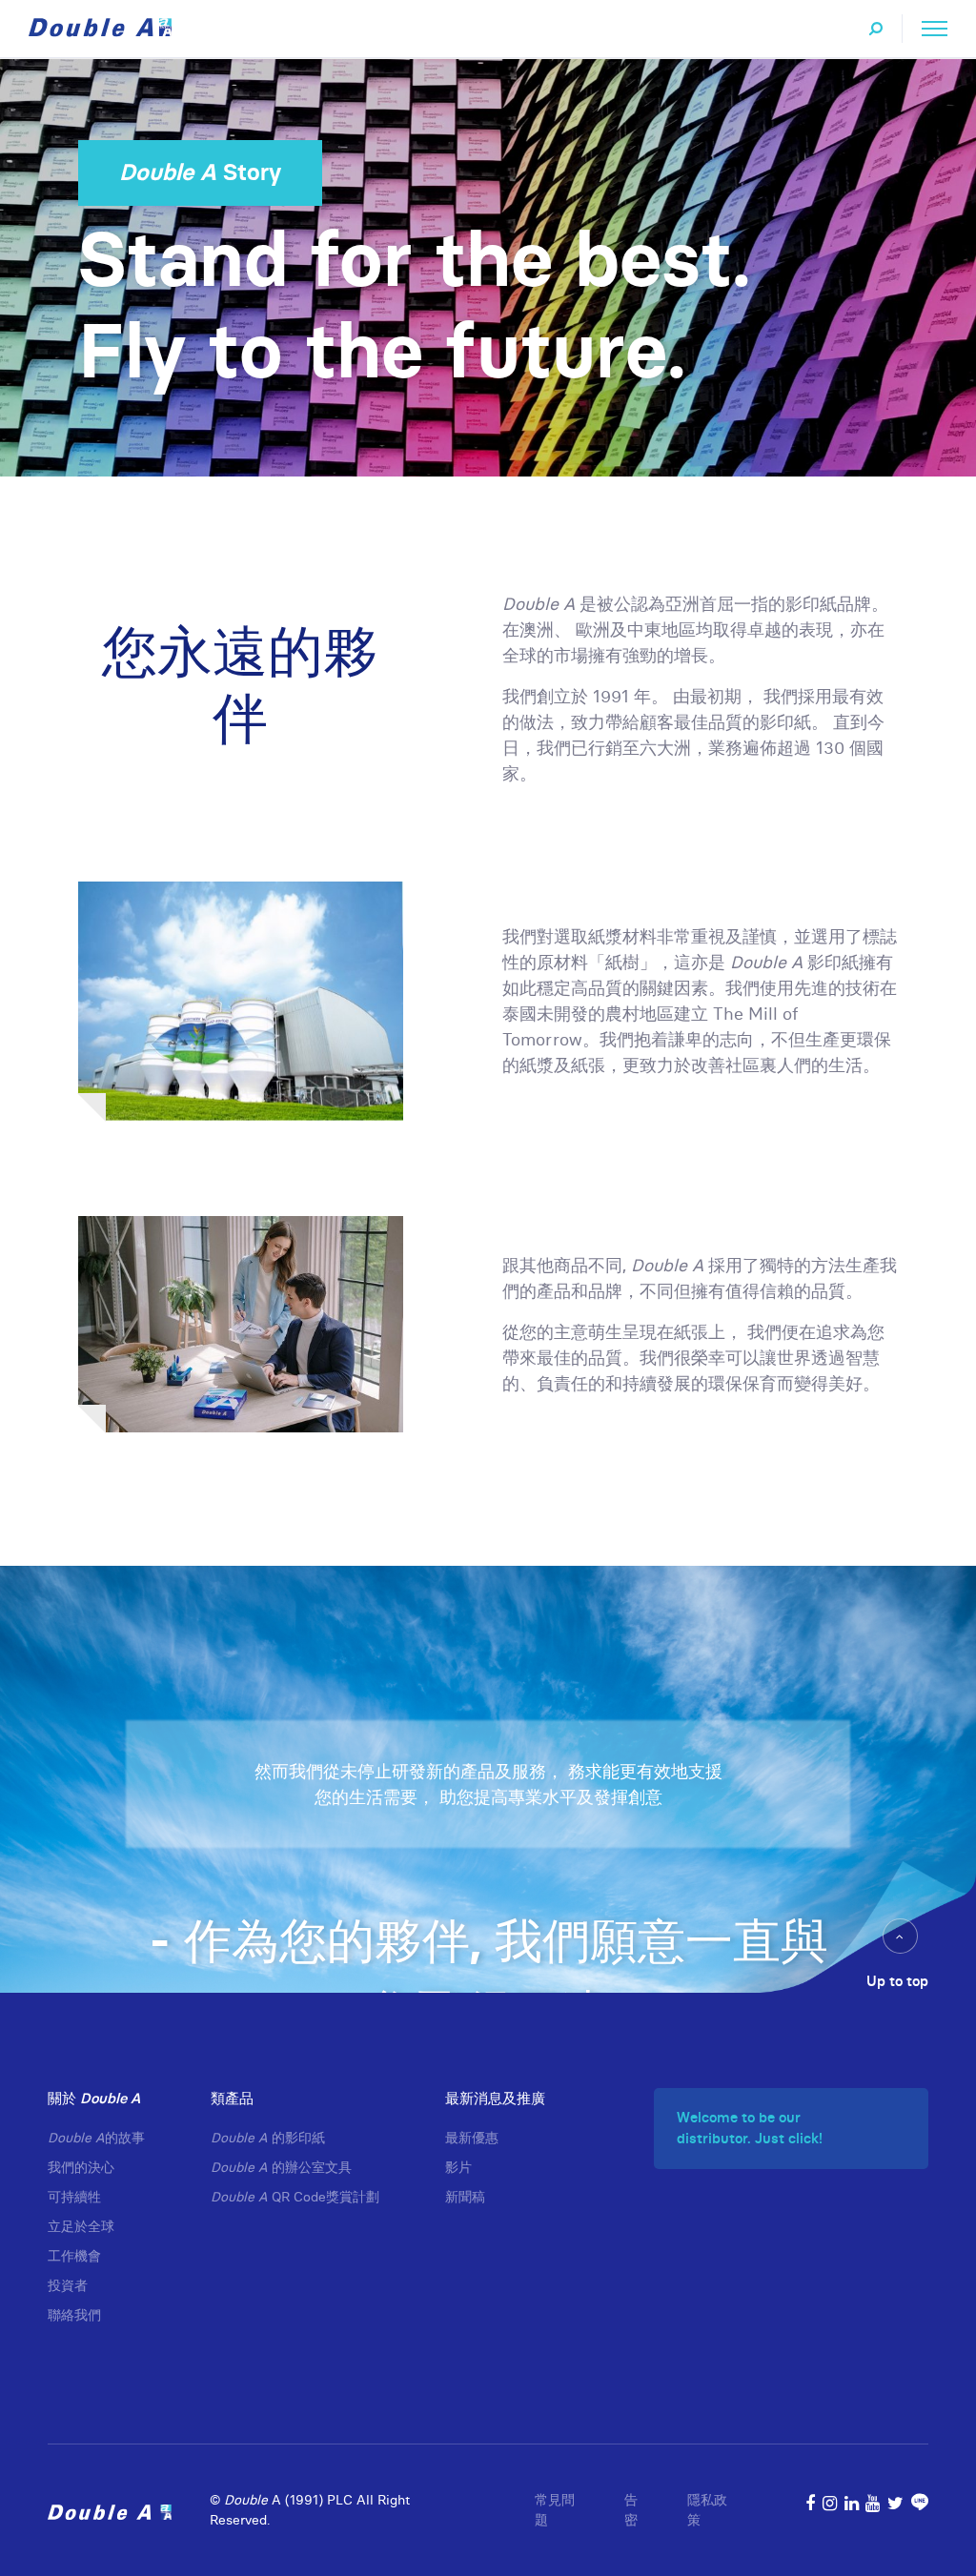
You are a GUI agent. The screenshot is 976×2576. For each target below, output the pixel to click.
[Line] (920, 2503)
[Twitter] (895, 2503)
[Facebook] (810, 2503)
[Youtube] (873, 2503)
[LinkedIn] (852, 2503)
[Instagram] (830, 2503)
